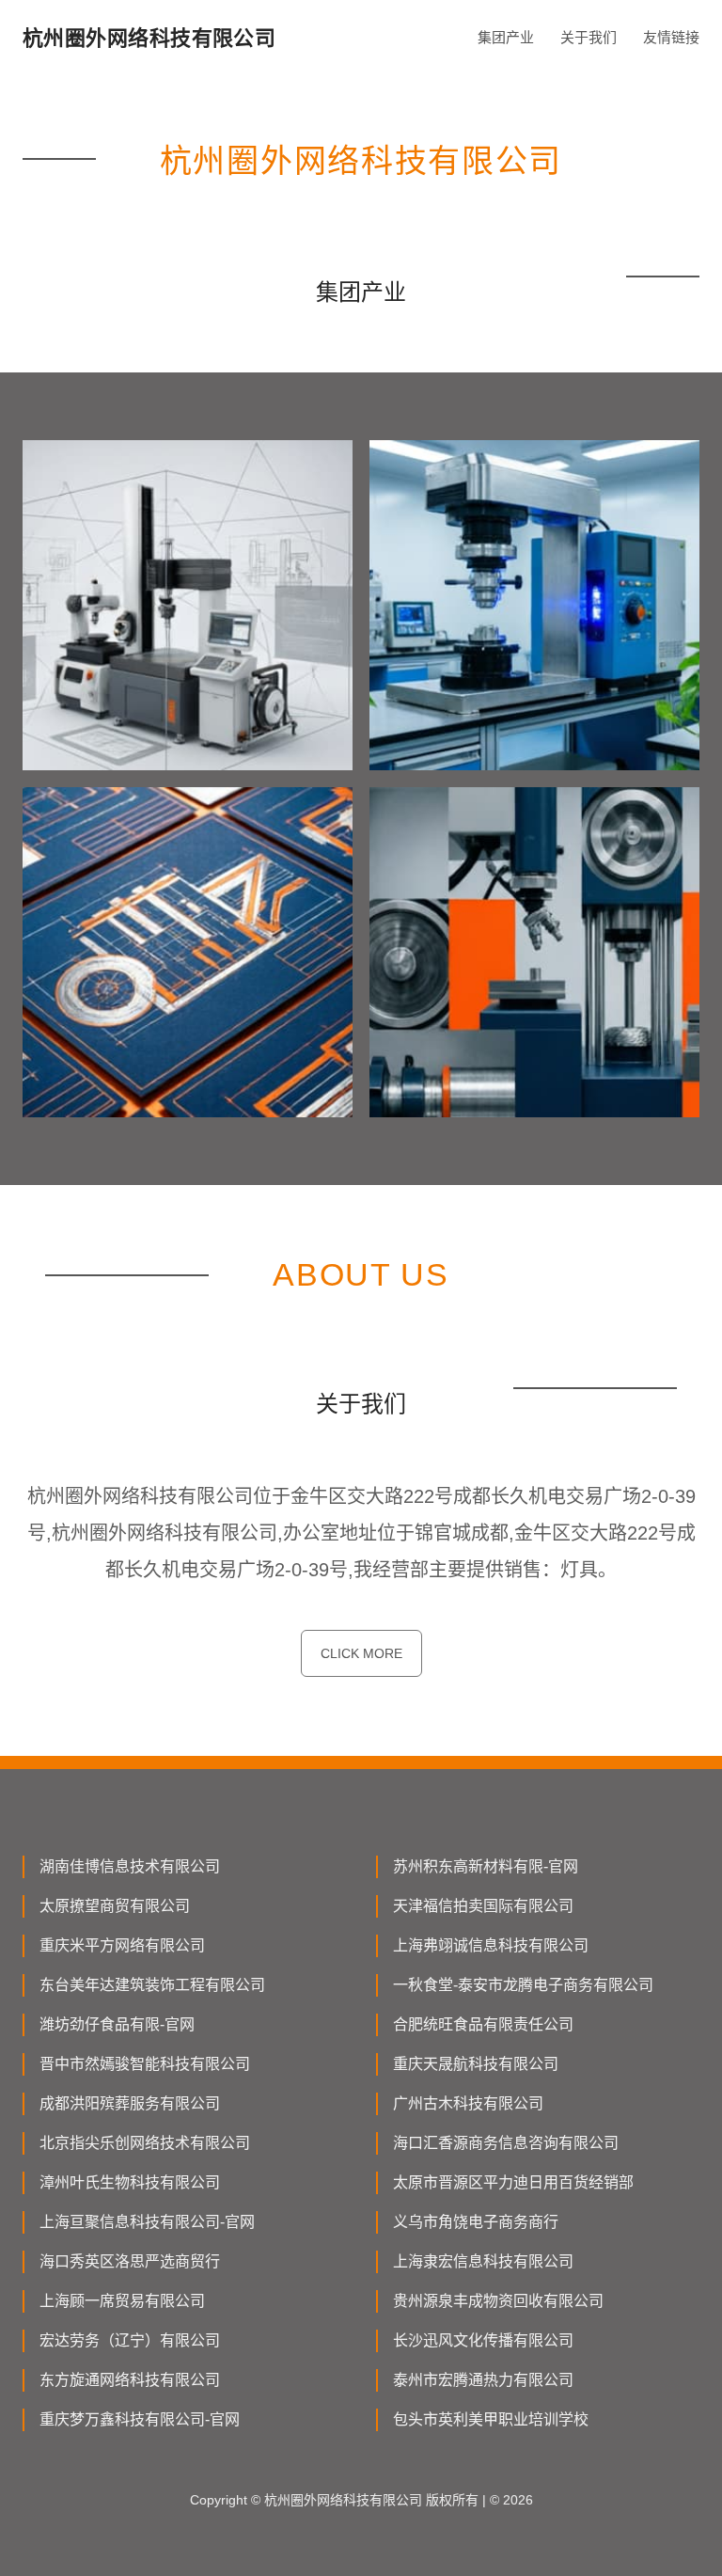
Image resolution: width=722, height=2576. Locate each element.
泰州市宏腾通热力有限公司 (483, 2380)
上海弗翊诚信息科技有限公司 (491, 1945)
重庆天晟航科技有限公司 (476, 2064)
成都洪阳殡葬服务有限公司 (130, 2103)
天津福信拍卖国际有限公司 (483, 1906)
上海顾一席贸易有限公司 (122, 2301)
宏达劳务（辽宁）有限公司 (130, 2340)
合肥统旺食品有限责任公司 (483, 2024)
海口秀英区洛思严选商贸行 (130, 2261)
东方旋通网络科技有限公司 (130, 2380)
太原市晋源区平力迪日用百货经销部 (513, 2182)
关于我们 (589, 37)
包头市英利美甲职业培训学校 (491, 2419)
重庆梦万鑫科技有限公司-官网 (140, 2419)
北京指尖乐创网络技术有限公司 (145, 2143)
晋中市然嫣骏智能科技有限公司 (145, 2064)
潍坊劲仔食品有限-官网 (117, 2024)
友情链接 (671, 37)
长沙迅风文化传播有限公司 (483, 2340)
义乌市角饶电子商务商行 (476, 2222)
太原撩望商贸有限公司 (115, 1906)
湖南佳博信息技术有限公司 (130, 1866)
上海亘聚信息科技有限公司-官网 (147, 2222)
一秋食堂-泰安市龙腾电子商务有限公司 (523, 1985)
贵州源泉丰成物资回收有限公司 (498, 2301)
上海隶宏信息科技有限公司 (483, 2261)
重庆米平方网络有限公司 (122, 1945)
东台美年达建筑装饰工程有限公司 (152, 1985)
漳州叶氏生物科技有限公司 (130, 2182)
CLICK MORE (361, 1653)
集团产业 (506, 37)
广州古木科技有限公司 (468, 2103)
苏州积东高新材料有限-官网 (486, 1866)
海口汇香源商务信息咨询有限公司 (506, 2143)
